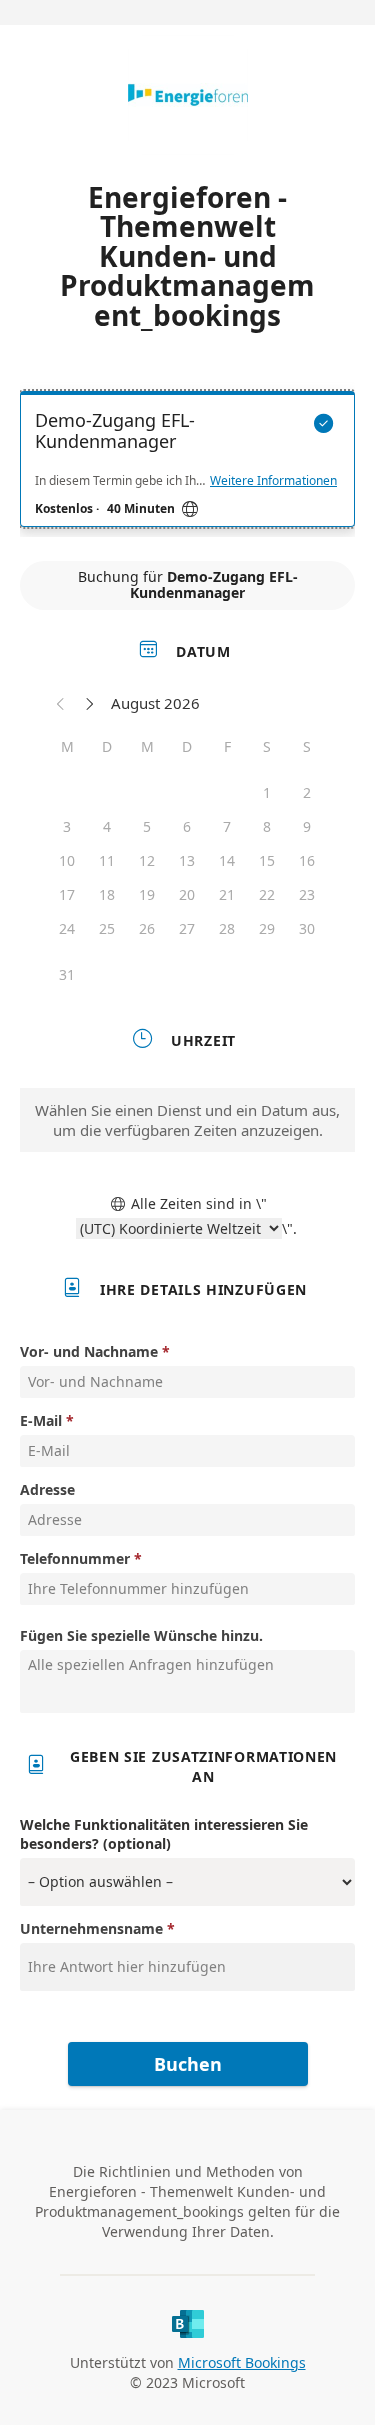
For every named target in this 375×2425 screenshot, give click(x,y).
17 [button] (67, 894)
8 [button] (267, 826)
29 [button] (267, 928)
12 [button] (147, 860)
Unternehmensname (91, 1928)
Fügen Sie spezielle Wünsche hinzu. (141, 1635)
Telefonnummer (75, 1558)
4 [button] (107, 826)
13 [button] (187, 860)
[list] (187, 464)
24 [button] (67, 928)
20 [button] (187, 894)
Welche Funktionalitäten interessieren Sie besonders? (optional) (164, 1834)
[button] (61, 703)
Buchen (188, 2064)
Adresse (47, 1489)
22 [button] (267, 894)
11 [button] (107, 860)
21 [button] (227, 894)
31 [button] (67, 974)
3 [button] (67, 826)
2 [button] (307, 792)
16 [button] (307, 860)
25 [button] (107, 928)
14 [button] (227, 860)
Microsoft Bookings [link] (242, 2362)
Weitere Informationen (273, 481)
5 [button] (147, 826)
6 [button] (187, 826)
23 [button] (307, 894)
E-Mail (41, 1420)
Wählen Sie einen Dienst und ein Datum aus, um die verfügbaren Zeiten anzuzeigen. (187, 1120)
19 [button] (147, 894)
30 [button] (307, 928)
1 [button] (267, 792)
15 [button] (267, 860)
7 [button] (227, 826)
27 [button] (187, 928)
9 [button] (307, 826)
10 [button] (67, 860)
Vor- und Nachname (89, 1351)
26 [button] (147, 928)
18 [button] (107, 894)
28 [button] (227, 928)
